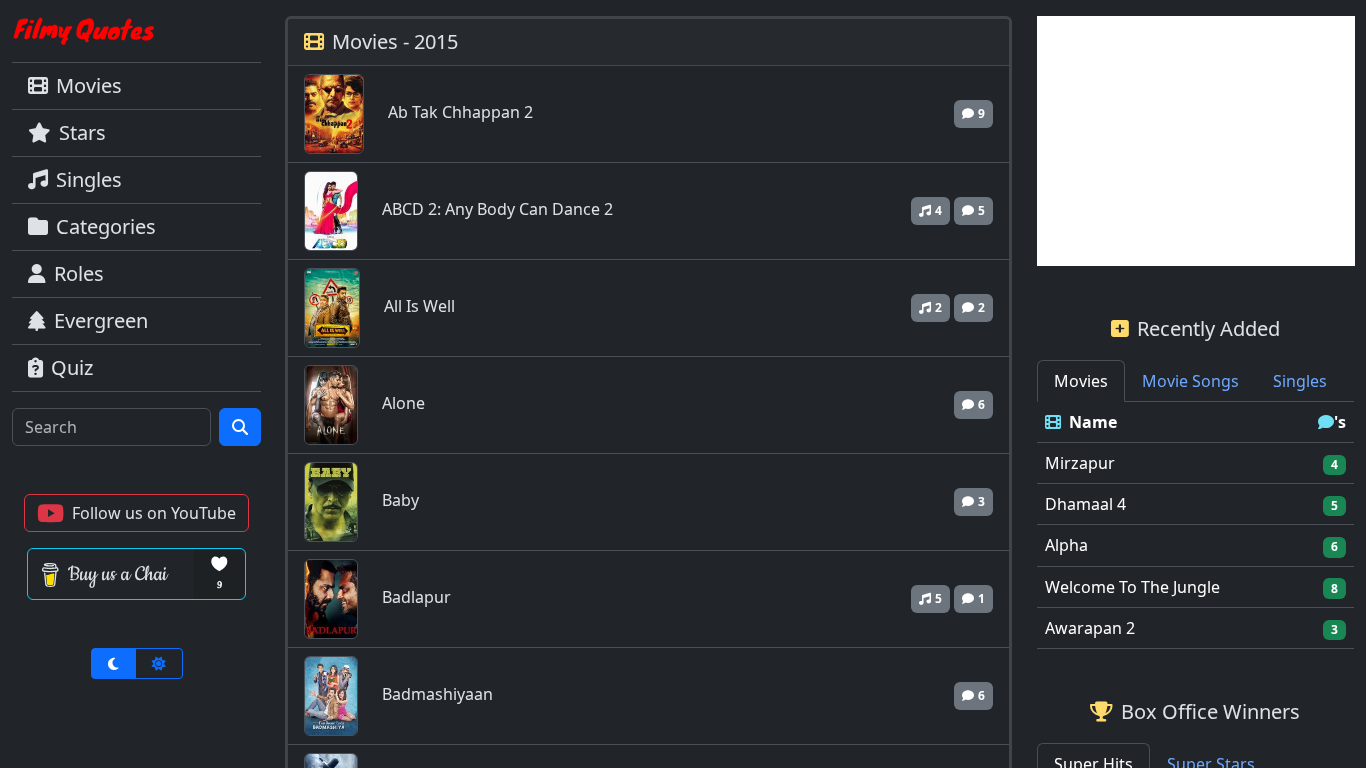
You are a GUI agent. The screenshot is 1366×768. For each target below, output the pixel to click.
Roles (79, 273)
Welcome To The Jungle (1132, 587)
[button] (136, 513)
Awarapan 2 (1090, 628)
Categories (106, 226)
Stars (82, 132)
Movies (89, 85)
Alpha (1066, 545)
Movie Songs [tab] (1190, 381)
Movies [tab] (1081, 381)
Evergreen (101, 320)
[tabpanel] (1196, 525)
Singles (89, 179)
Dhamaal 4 (1085, 504)
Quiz (72, 367)
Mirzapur (1080, 463)
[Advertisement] (1196, 141)
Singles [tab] (1300, 381)
